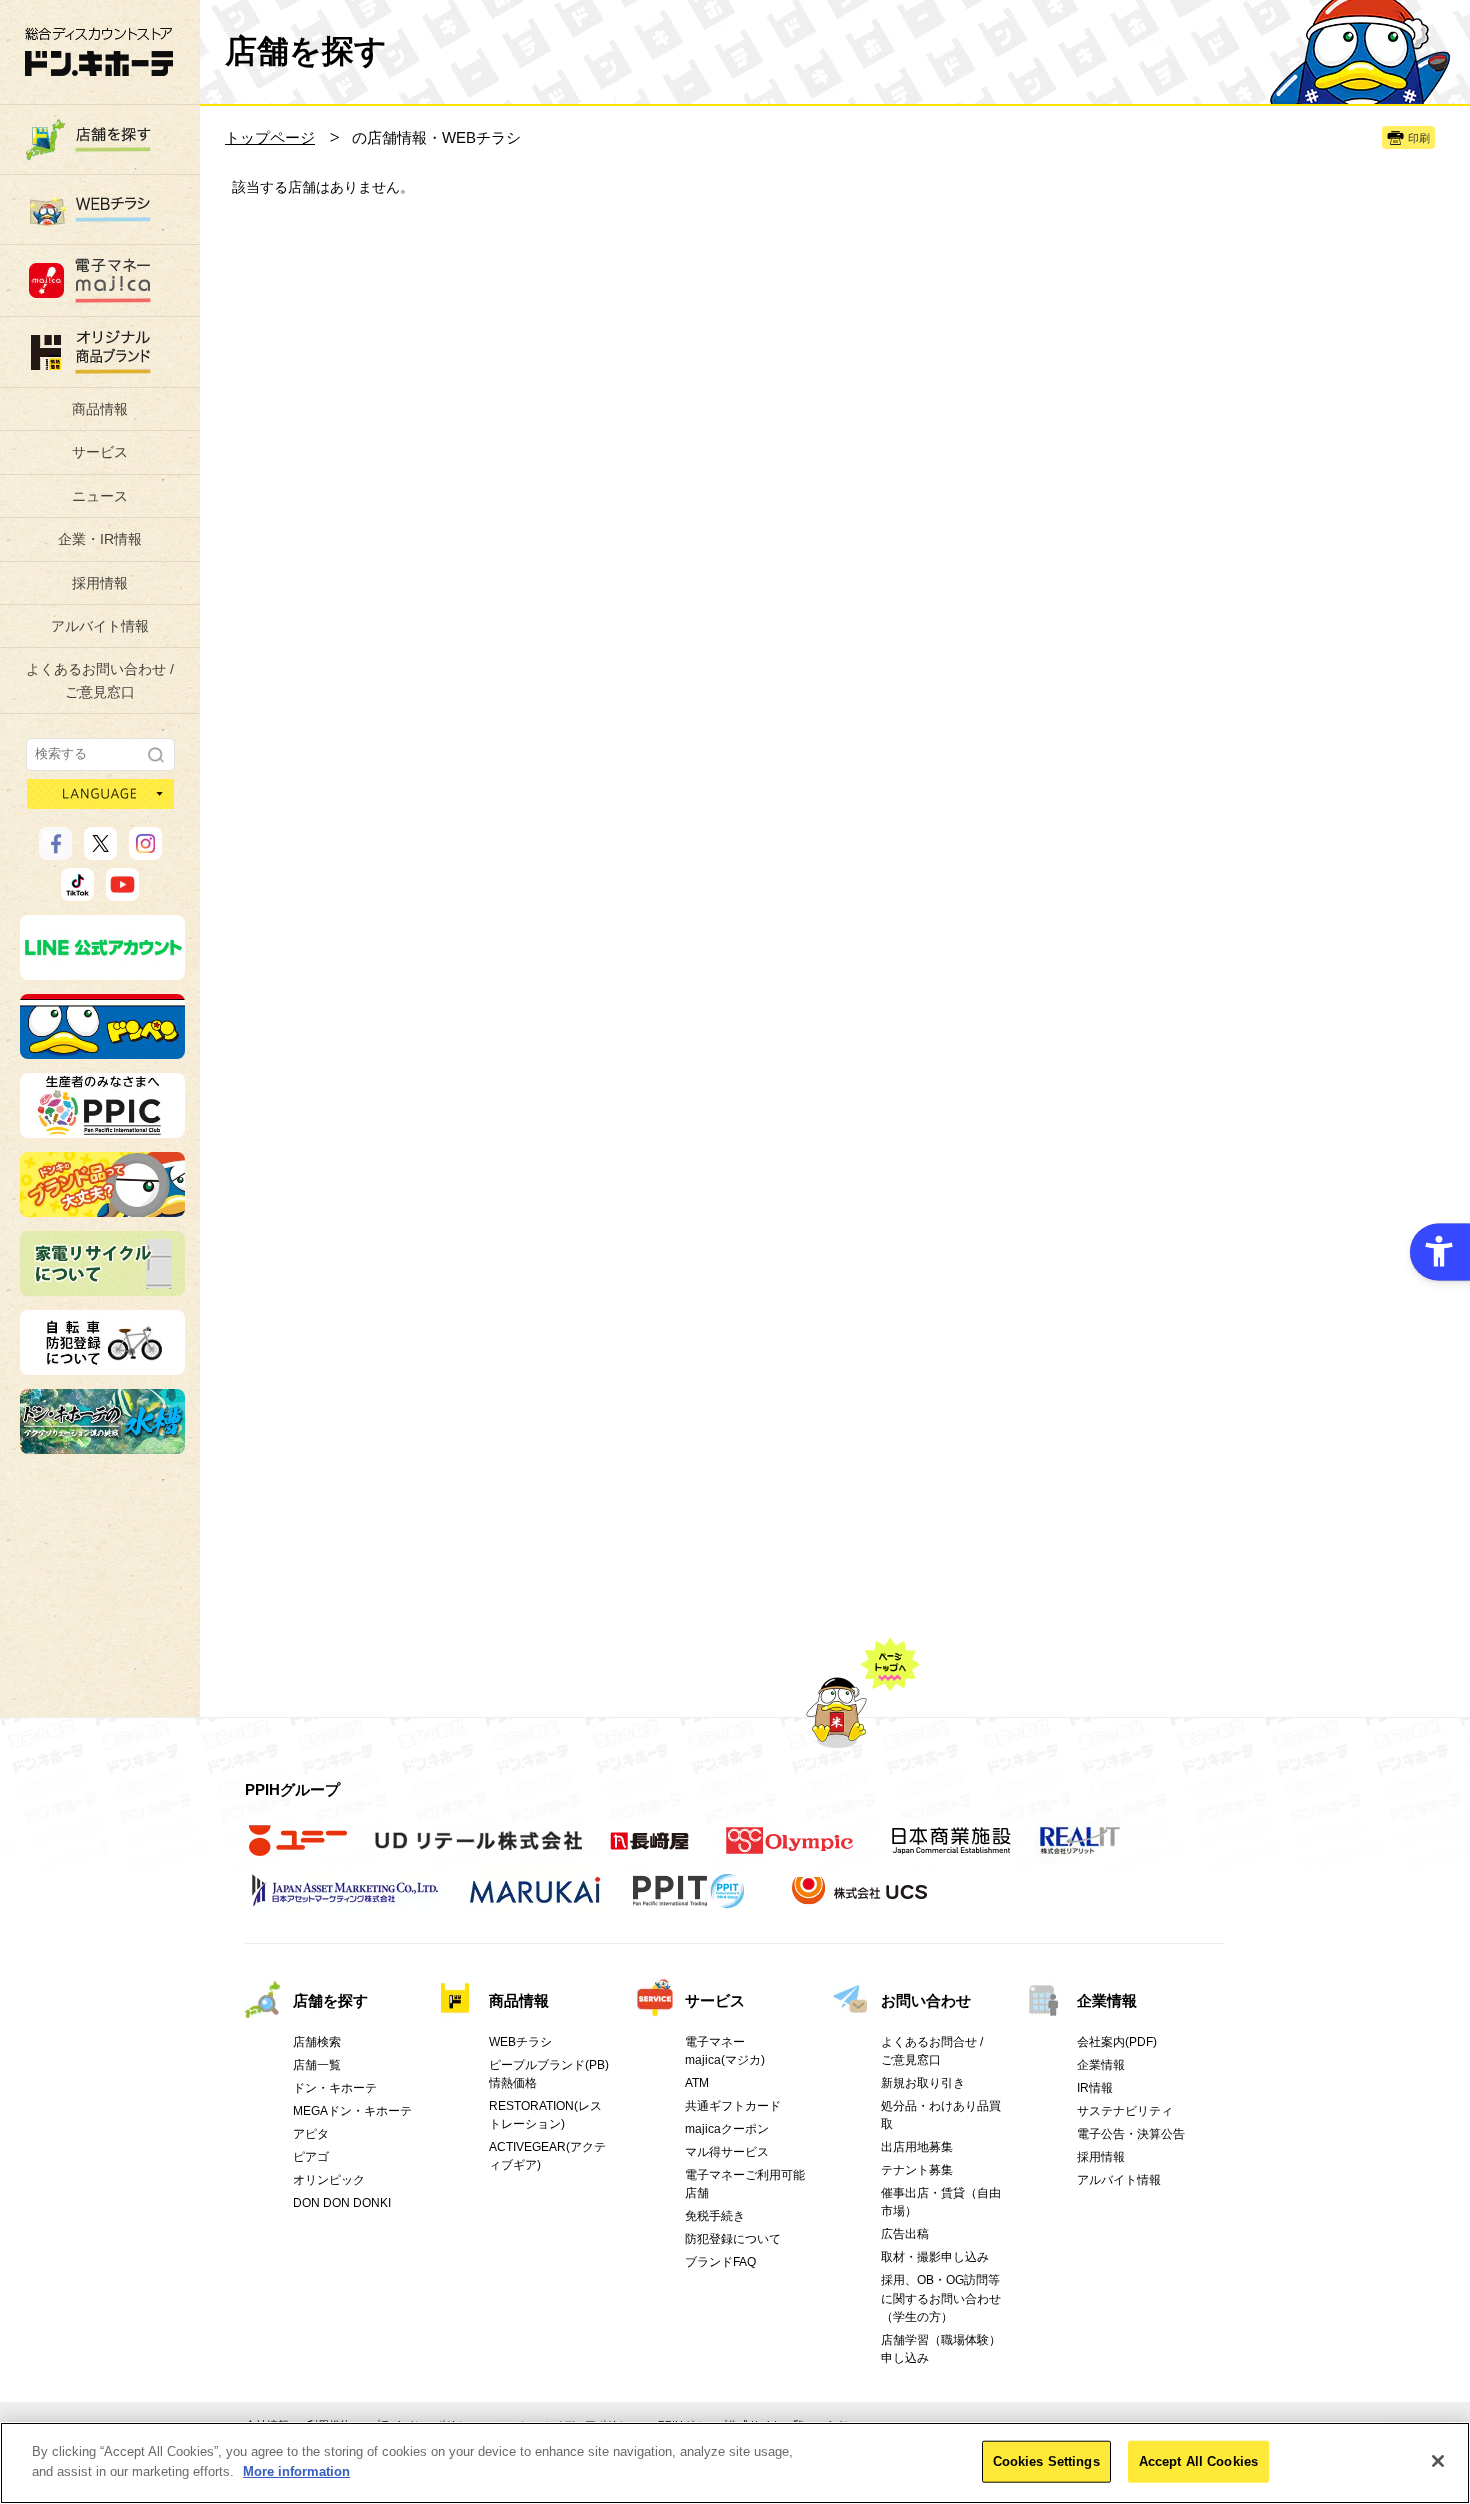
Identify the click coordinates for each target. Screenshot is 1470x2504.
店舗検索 (317, 2042)
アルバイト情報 (100, 626)
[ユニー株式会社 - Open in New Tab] (298, 1851)
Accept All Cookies (1198, 2461)
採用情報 (100, 583)
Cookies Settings (1046, 2461)
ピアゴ (311, 2157)
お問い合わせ (926, 2000)
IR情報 (1095, 2088)
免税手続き (715, 2216)
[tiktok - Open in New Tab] (77, 892)
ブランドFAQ (720, 2262)
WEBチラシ (520, 2042)
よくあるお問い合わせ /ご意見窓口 (100, 680)
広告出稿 (905, 2234)
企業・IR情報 (100, 539)
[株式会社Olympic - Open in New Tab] (790, 1851)
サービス (100, 452)
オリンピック (329, 2180)
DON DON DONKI (342, 2203)
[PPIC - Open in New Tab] (102, 1129)
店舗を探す (330, 2000)
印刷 (1419, 138)
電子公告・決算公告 (1131, 2134)
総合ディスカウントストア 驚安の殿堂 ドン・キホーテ (99, 51)
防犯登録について (733, 2239)
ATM (697, 2083)
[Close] (1438, 2461)
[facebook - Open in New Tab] (55, 851)
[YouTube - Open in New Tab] (122, 892)
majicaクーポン (727, 2129)
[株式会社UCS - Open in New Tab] (861, 1901)
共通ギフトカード (733, 2106)
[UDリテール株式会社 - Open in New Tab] (478, 1851)
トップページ (270, 137)
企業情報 (1107, 2000)
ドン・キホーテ (335, 2088)
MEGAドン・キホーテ (352, 2111)
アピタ (311, 2134)
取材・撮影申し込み (935, 2257)
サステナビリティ (1125, 2111)
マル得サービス (727, 2152)
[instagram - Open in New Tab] (145, 851)
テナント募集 (917, 2170)
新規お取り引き (923, 2083)
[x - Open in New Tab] (100, 851)
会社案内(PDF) (1117, 2042)
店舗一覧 (317, 2065)
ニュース (100, 496)
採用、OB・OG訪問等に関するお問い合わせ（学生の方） (941, 2298)
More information (296, 2470)
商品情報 (100, 409)
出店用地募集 (917, 2147)
